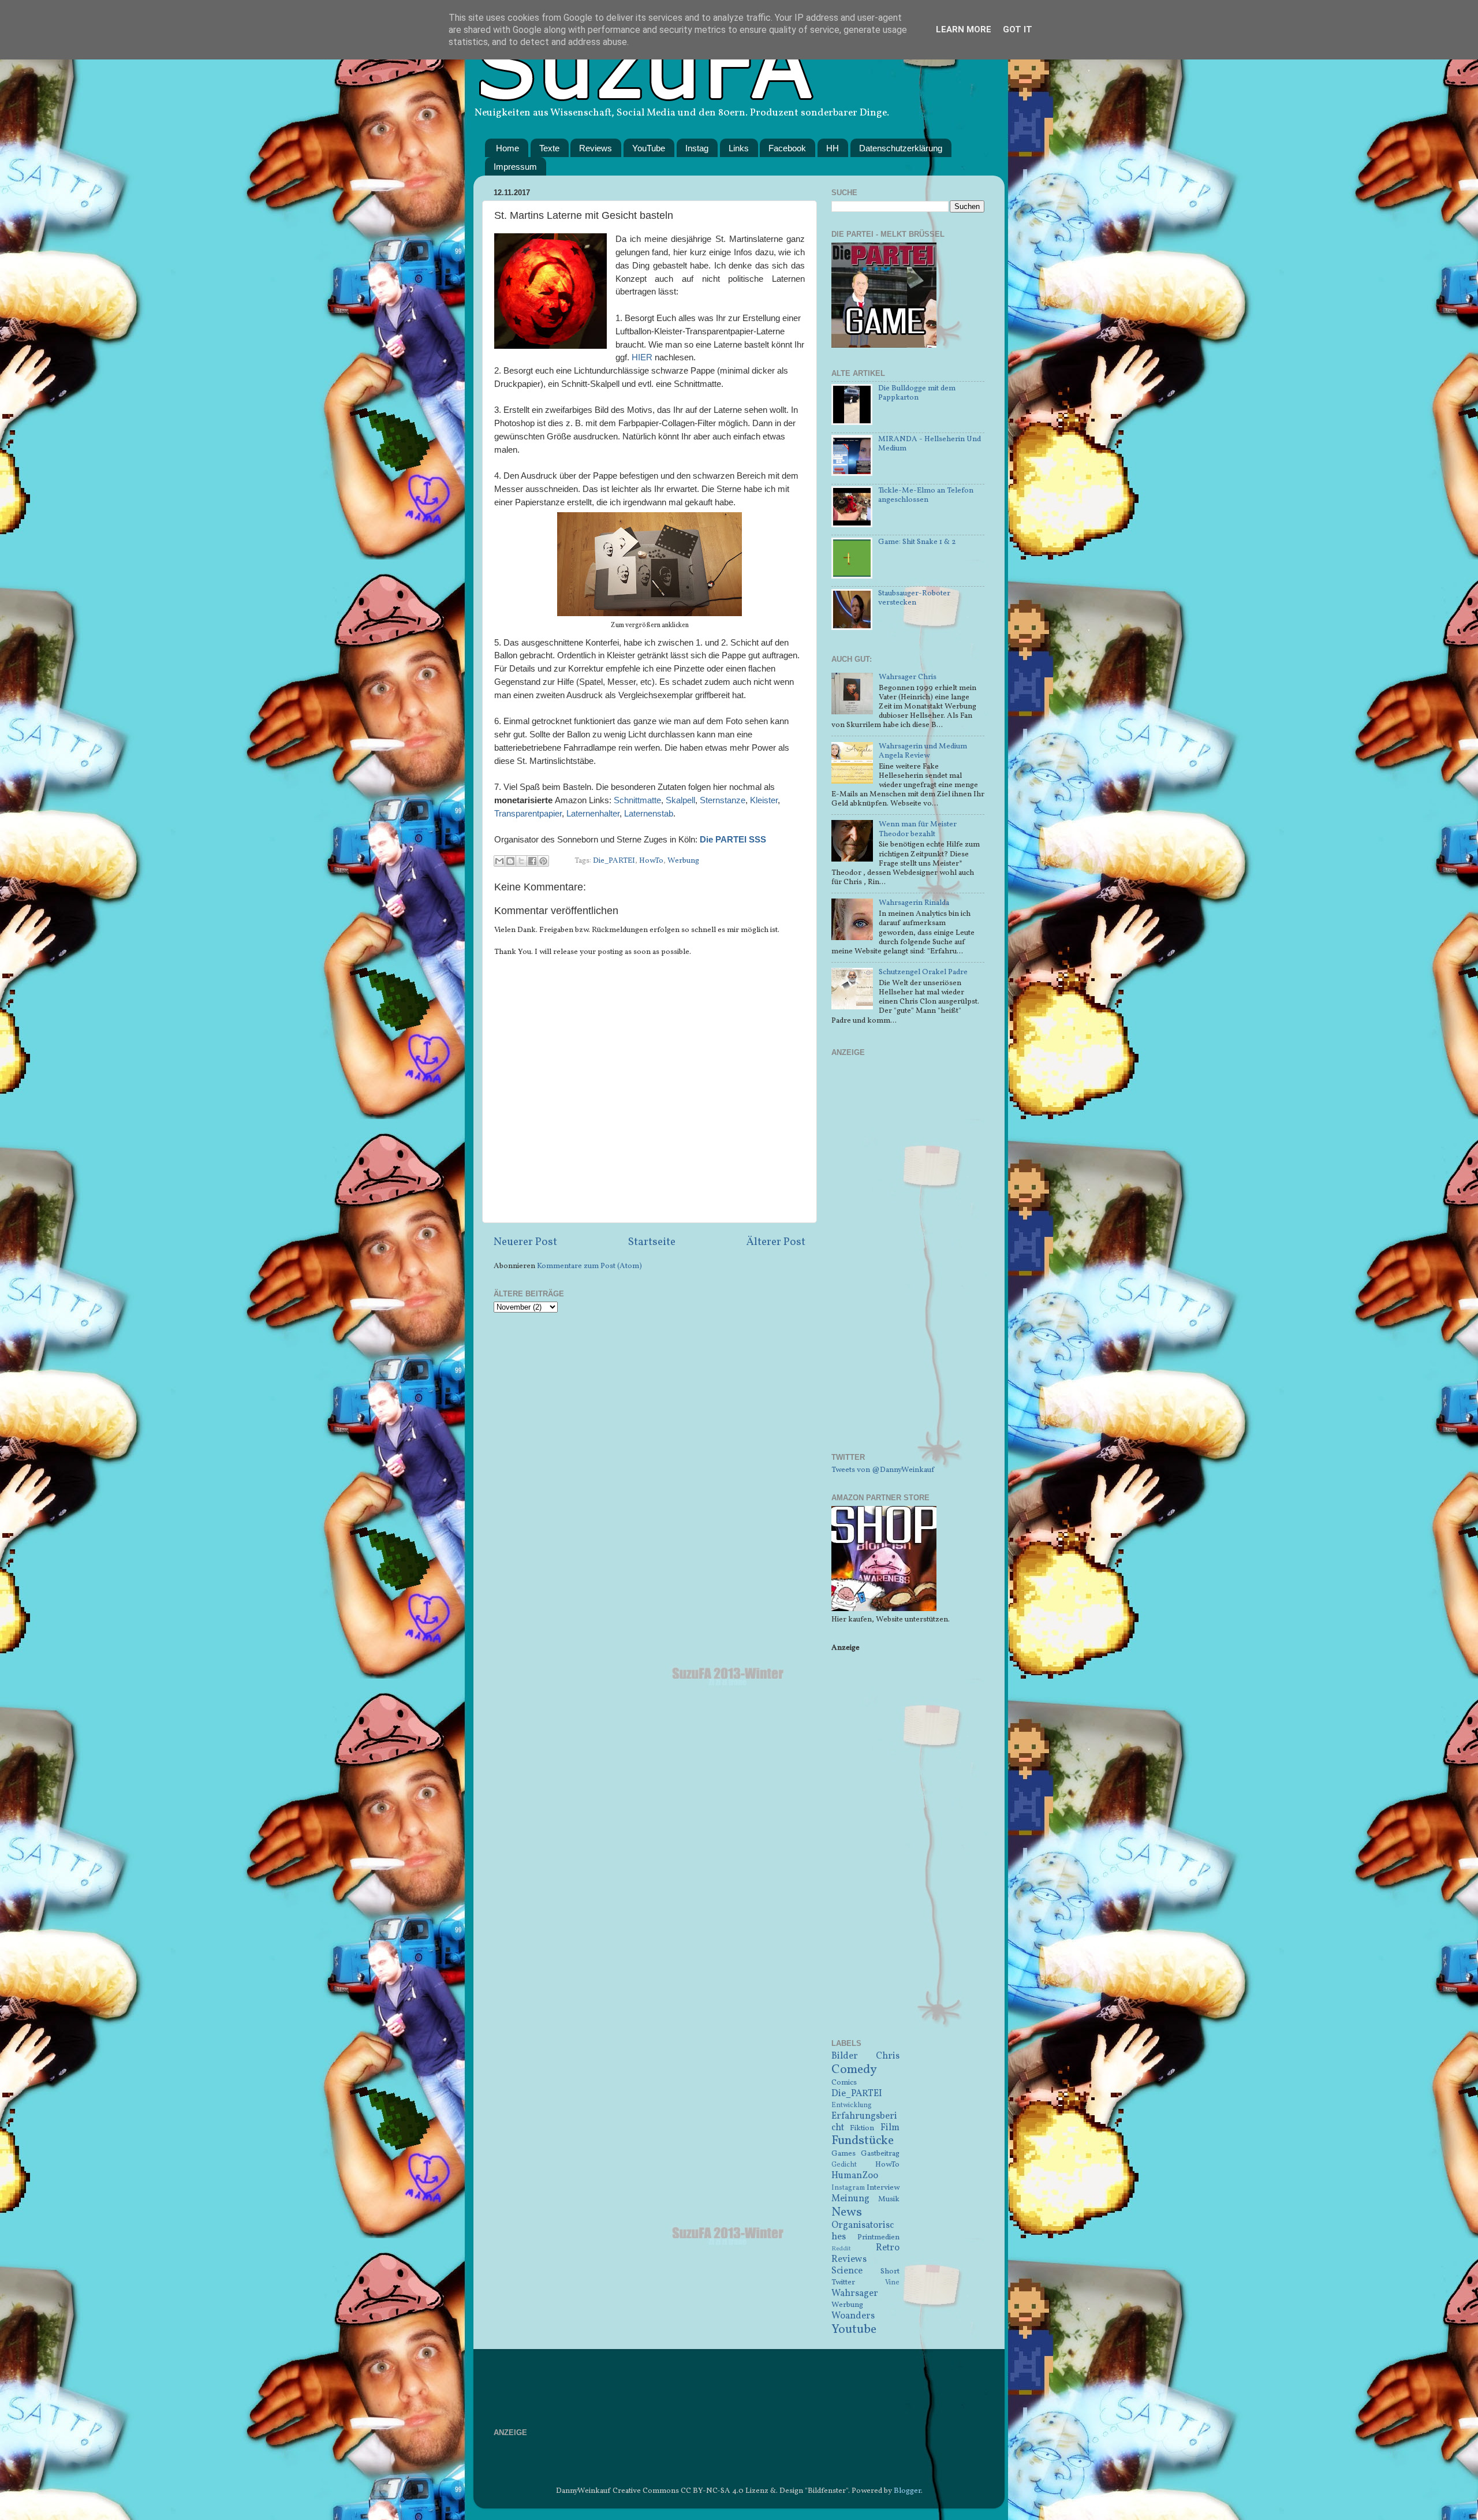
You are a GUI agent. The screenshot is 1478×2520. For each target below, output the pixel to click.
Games (843, 2154)
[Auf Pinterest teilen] (543, 861)
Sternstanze (723, 800)
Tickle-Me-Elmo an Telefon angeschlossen (926, 495)
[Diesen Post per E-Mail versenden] (499, 861)
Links (739, 148)
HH (833, 148)
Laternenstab (649, 814)
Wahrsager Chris (908, 677)
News (847, 2213)
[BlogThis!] (510, 861)
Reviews (596, 148)
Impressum (515, 167)
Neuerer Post (525, 1242)
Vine (892, 2282)
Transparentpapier (528, 814)
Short (890, 2271)
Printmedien (878, 2237)
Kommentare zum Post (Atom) (589, 1266)
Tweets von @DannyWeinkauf (883, 1470)
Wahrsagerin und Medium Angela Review (923, 751)
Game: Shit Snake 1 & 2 (917, 542)
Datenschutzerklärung (901, 148)
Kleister (764, 800)
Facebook (787, 148)
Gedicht (844, 2165)
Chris (888, 2056)
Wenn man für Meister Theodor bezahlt (918, 829)
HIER (642, 357)
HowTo (651, 861)
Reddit (841, 2249)
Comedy (854, 2070)
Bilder (845, 2056)
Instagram (848, 2188)
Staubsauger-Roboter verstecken (914, 598)
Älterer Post (776, 1242)
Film (890, 2128)
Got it (1018, 29)
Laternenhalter (593, 814)
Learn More (964, 29)
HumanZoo (855, 2176)
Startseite (652, 1242)
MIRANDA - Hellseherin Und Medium (930, 444)
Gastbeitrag (880, 2154)
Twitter (843, 2282)
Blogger (907, 2491)
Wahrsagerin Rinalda (914, 903)
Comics (844, 2083)
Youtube (854, 2330)
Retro (888, 2248)
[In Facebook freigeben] (532, 861)
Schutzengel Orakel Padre (923, 972)
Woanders (853, 2316)
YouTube (649, 148)
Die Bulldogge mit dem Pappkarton (917, 393)
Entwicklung (852, 2105)
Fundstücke (863, 2141)
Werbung (683, 861)
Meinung (850, 2199)
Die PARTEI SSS (733, 840)
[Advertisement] (908, 1262)
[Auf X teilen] (521, 861)
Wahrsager (855, 2294)
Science (847, 2271)
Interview (883, 2188)
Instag (697, 148)
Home (507, 148)
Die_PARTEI (614, 861)
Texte (549, 148)
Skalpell (680, 800)
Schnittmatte (637, 800)
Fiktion (862, 2128)
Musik (889, 2199)
